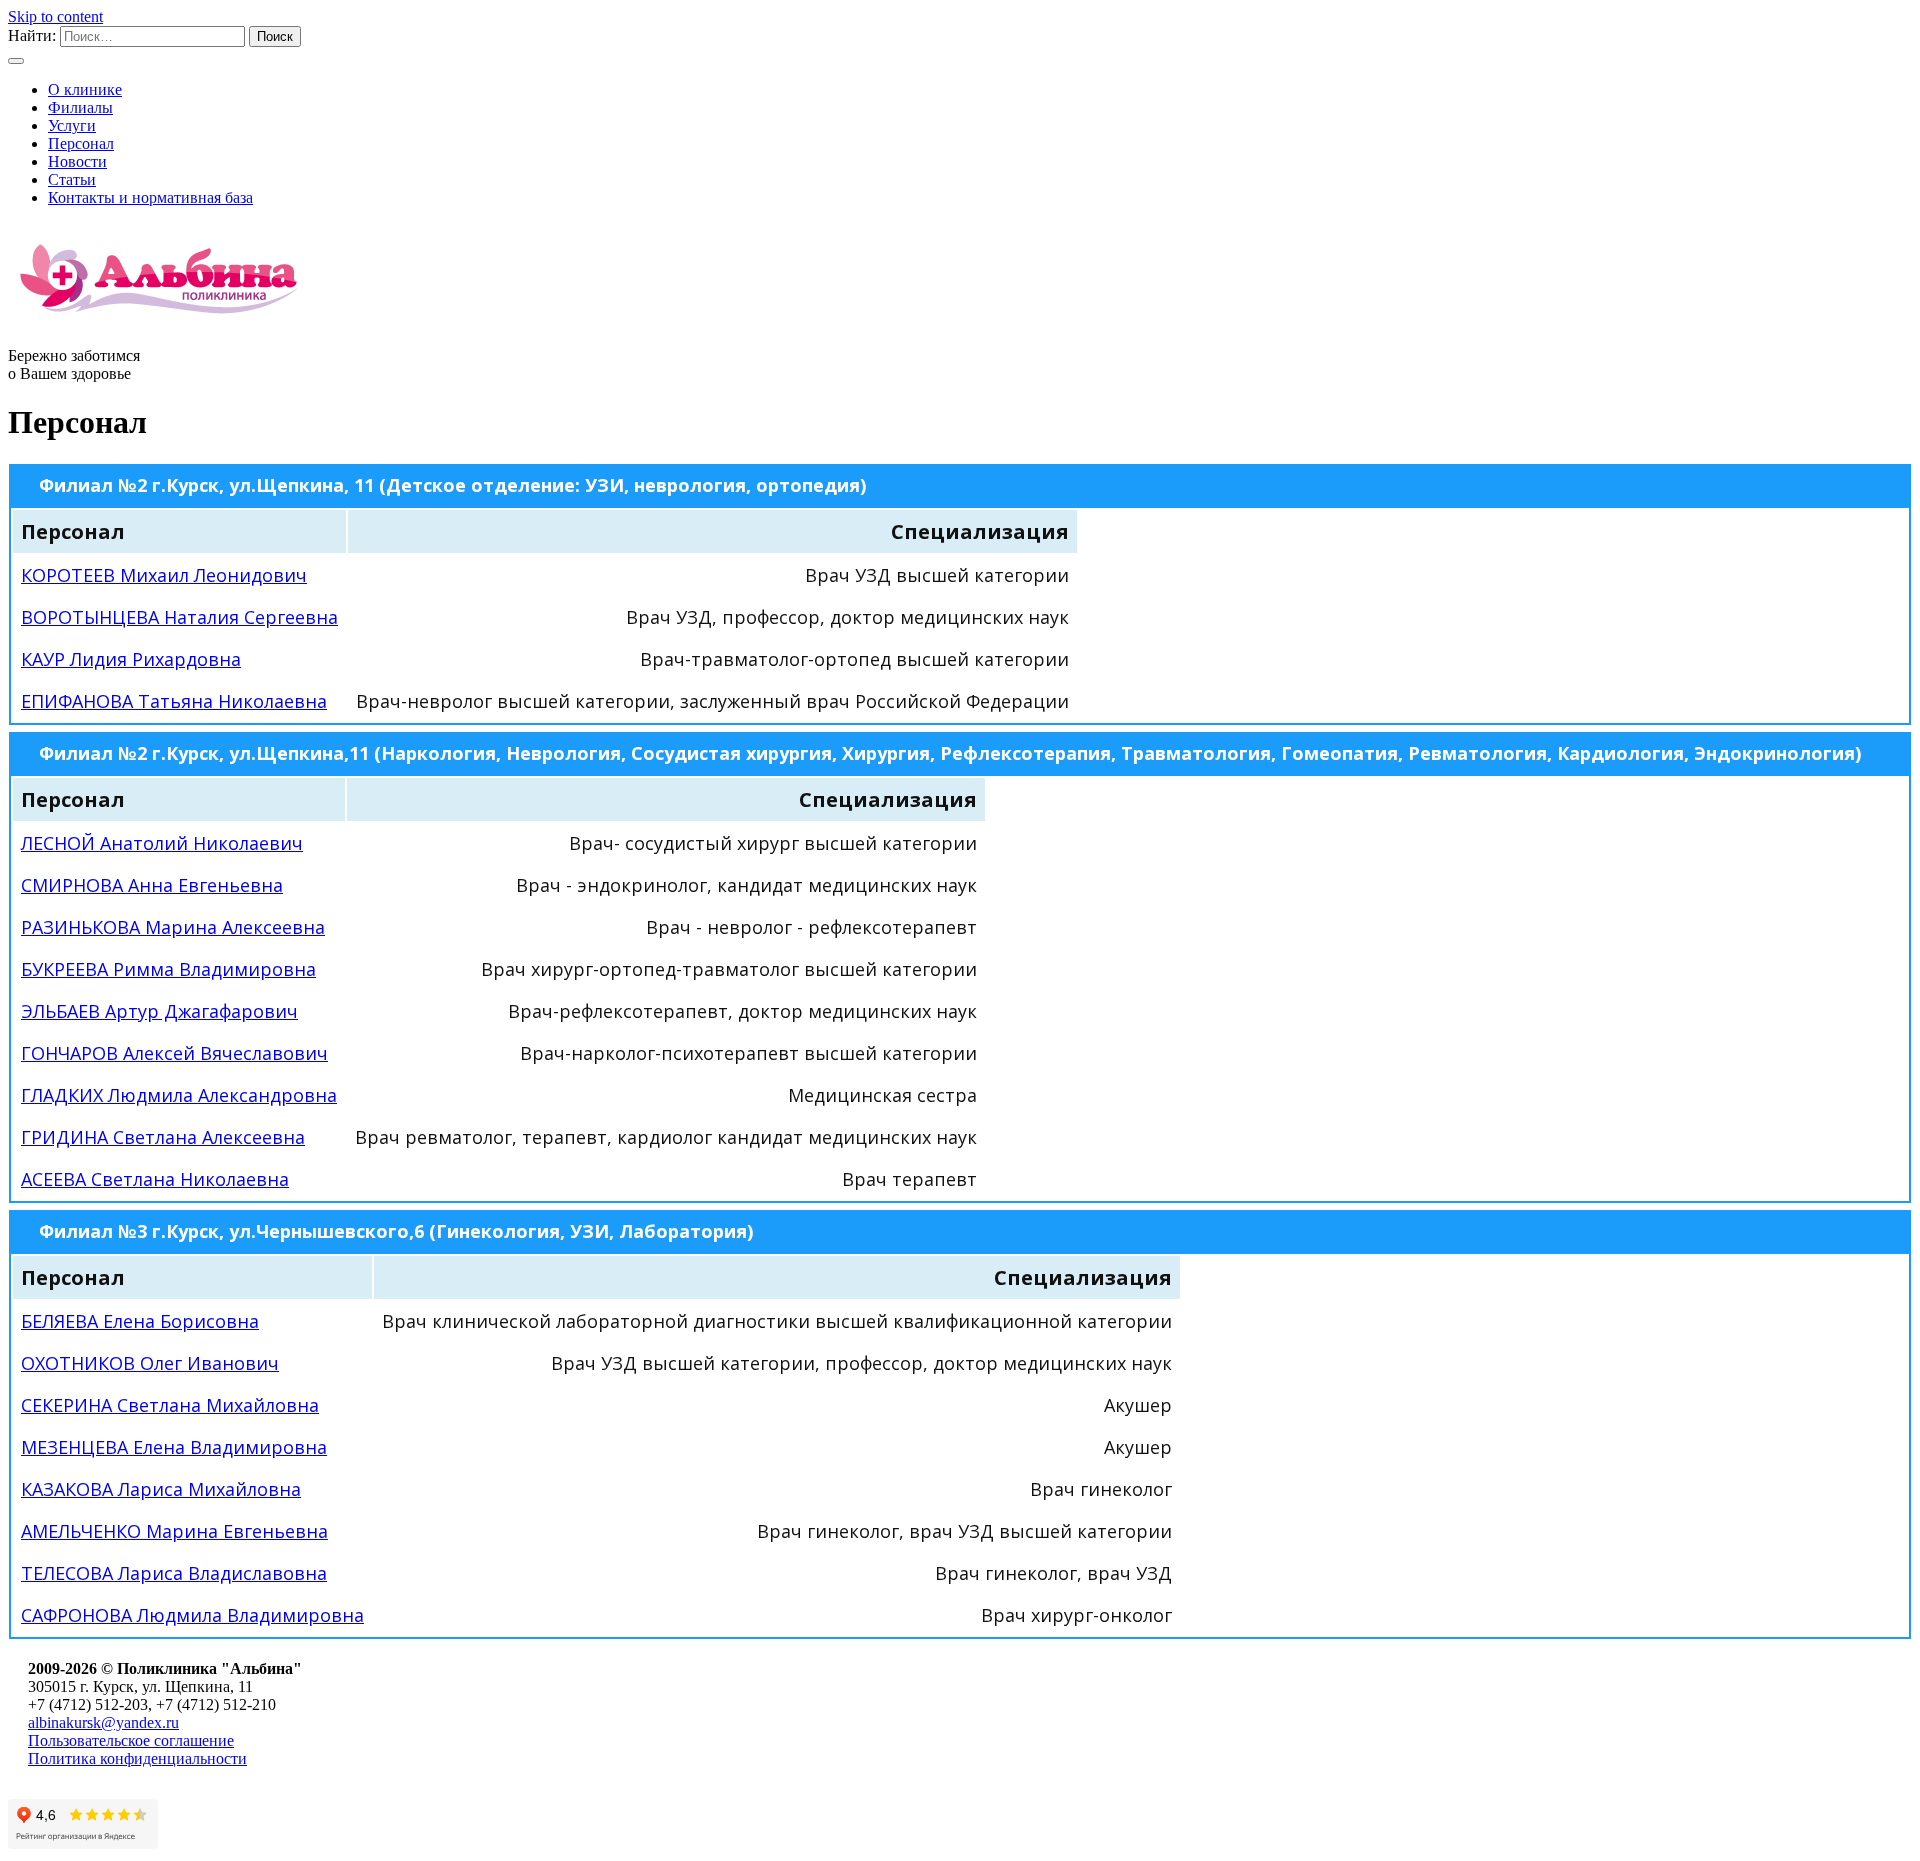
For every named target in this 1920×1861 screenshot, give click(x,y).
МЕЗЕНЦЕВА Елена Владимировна (174, 1447)
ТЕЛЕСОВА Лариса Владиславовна (174, 1573)
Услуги (72, 125)
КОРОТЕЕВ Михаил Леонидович (164, 575)
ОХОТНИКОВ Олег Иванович (150, 1363)
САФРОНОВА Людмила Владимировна (192, 1615)
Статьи (72, 179)
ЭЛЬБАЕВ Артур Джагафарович (159, 1011)
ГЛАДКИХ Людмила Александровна (179, 1095)
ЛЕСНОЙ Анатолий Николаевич (162, 843)
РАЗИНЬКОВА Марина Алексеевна (173, 927)
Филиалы (80, 107)
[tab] (960, 485)
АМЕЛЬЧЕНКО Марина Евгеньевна (174, 1531)
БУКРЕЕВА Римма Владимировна (168, 969)
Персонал (81, 143)
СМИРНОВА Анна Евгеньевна (152, 885)
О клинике (85, 89)
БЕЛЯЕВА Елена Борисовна (140, 1321)
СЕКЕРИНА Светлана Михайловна (170, 1405)
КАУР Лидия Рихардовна (131, 659)
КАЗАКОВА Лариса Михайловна (161, 1489)
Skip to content (55, 16)
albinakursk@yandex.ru (103, 1722)
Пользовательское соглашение (131, 1740)
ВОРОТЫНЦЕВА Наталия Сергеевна (179, 617)
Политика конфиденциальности (137, 1758)
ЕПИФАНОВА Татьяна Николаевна (174, 701)
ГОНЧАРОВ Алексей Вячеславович (174, 1053)
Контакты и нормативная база (150, 197)
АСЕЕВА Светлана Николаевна (155, 1179)
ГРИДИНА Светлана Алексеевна (163, 1137)
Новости (77, 161)
